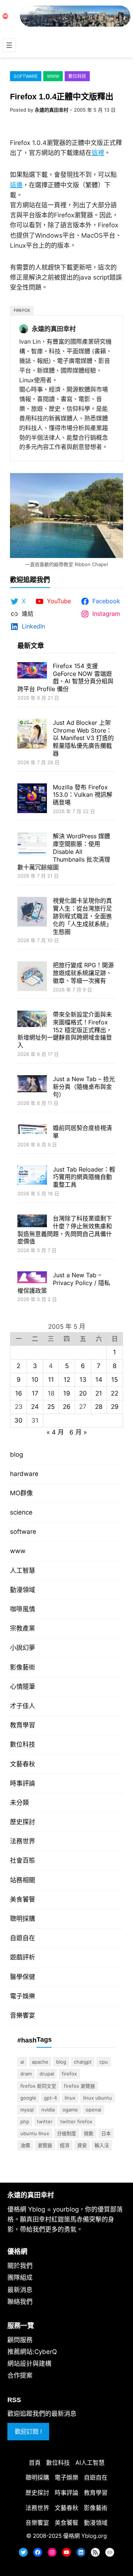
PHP (25, 2121)
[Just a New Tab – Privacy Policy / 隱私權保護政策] (32, 1278)
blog (16, 1454)
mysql (27, 2110)
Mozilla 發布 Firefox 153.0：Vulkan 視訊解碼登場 (83, 795)
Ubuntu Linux (35, 2133)
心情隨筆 (23, 1687)
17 (35, 1393)
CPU (104, 2062)
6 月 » (78, 1432)
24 (35, 1407)
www (53, 76)
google (28, 2098)
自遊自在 (23, 1938)
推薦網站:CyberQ (32, 2352)
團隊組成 (20, 2278)
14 (99, 1380)
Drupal (47, 2074)
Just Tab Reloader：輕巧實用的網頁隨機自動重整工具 (84, 1177)
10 (35, 1380)
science (21, 1512)
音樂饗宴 (23, 2015)
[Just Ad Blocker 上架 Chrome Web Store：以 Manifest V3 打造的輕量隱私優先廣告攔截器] (32, 735)
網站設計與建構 (29, 2364)
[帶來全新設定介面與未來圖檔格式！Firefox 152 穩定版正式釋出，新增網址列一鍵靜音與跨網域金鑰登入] (32, 1020)
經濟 (65, 2145)
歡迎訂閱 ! (28, 2431)
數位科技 (77, 76)
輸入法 (102, 2145)
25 (51, 1407)
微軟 (89, 2133)
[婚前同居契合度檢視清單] (32, 1130)
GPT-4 (50, 2098)
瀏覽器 (45, 2145)
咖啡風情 (23, 1609)
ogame (70, 2110)
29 (115, 1407)
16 (19, 1393)
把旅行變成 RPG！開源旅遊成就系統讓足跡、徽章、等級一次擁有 (83, 973)
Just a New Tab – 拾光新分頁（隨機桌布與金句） (84, 1087)
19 (67, 1393)
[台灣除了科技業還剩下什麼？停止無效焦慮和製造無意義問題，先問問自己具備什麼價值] (32, 1222)
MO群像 (21, 1493)
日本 (106, 2133)
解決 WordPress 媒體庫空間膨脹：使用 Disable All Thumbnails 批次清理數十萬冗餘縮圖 (64, 851)
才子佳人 (23, 1706)
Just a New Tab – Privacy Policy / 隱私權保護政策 (64, 1283)
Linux (70, 2098)
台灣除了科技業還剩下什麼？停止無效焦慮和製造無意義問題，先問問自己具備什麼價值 (65, 1230)
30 (18, 1420)
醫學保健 (23, 1977)
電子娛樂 (23, 1996)
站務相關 (23, 1880)
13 (83, 1380)
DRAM (26, 2074)
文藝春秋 (23, 1764)
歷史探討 (23, 1822)
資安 (82, 2145)
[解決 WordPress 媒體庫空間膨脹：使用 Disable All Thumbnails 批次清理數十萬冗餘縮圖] (32, 845)
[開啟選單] (9, 45)
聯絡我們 (20, 2302)
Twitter (45, 2121)
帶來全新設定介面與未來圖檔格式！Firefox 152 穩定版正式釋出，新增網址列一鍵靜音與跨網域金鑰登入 (65, 1030)
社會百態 (23, 1860)
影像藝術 (23, 1667)
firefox (22, 310)
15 (115, 1380)
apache (40, 2062)
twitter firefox (76, 2121)
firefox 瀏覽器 (79, 2086)
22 (115, 1393)
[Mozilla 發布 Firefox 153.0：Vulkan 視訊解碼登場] (32, 799)
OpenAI (93, 2110)
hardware (24, 1474)
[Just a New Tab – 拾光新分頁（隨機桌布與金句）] (32, 1085)
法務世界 (23, 1841)
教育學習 (23, 1725)
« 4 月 (55, 1432)
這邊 (16, 185)
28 (99, 1407)
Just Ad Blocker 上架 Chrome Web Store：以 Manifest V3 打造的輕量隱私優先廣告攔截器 (83, 738)
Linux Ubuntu (98, 2098)
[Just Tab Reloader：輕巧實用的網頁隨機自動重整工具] (32, 1176)
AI (22, 2062)
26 (67, 1407)
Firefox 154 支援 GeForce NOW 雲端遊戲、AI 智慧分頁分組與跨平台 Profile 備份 (65, 677)
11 (51, 1380)
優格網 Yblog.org (85, 2536)
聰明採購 (23, 1919)
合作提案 (20, 2375)
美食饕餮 (23, 1899)
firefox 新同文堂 (38, 2086)
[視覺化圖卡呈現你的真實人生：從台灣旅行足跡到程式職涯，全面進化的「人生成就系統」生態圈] (32, 913)
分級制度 (66, 2133)
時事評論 (23, 1783)
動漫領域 (23, 1590)
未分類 (19, 1803)
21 (99, 1393)
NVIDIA (48, 2110)
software (26, 76)
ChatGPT (83, 2062)
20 (83, 1393)
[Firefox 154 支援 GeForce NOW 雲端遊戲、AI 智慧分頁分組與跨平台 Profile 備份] (32, 671)
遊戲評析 (23, 1957)
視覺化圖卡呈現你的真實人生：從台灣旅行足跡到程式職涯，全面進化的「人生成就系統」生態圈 (82, 916)
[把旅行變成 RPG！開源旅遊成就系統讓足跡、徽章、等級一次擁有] (32, 977)
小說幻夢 (23, 1648)
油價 (25, 2145)
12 (67, 1380)
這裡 (98, 153)
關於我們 (20, 2266)
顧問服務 (20, 2340)
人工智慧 (23, 1571)
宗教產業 (23, 1628)
